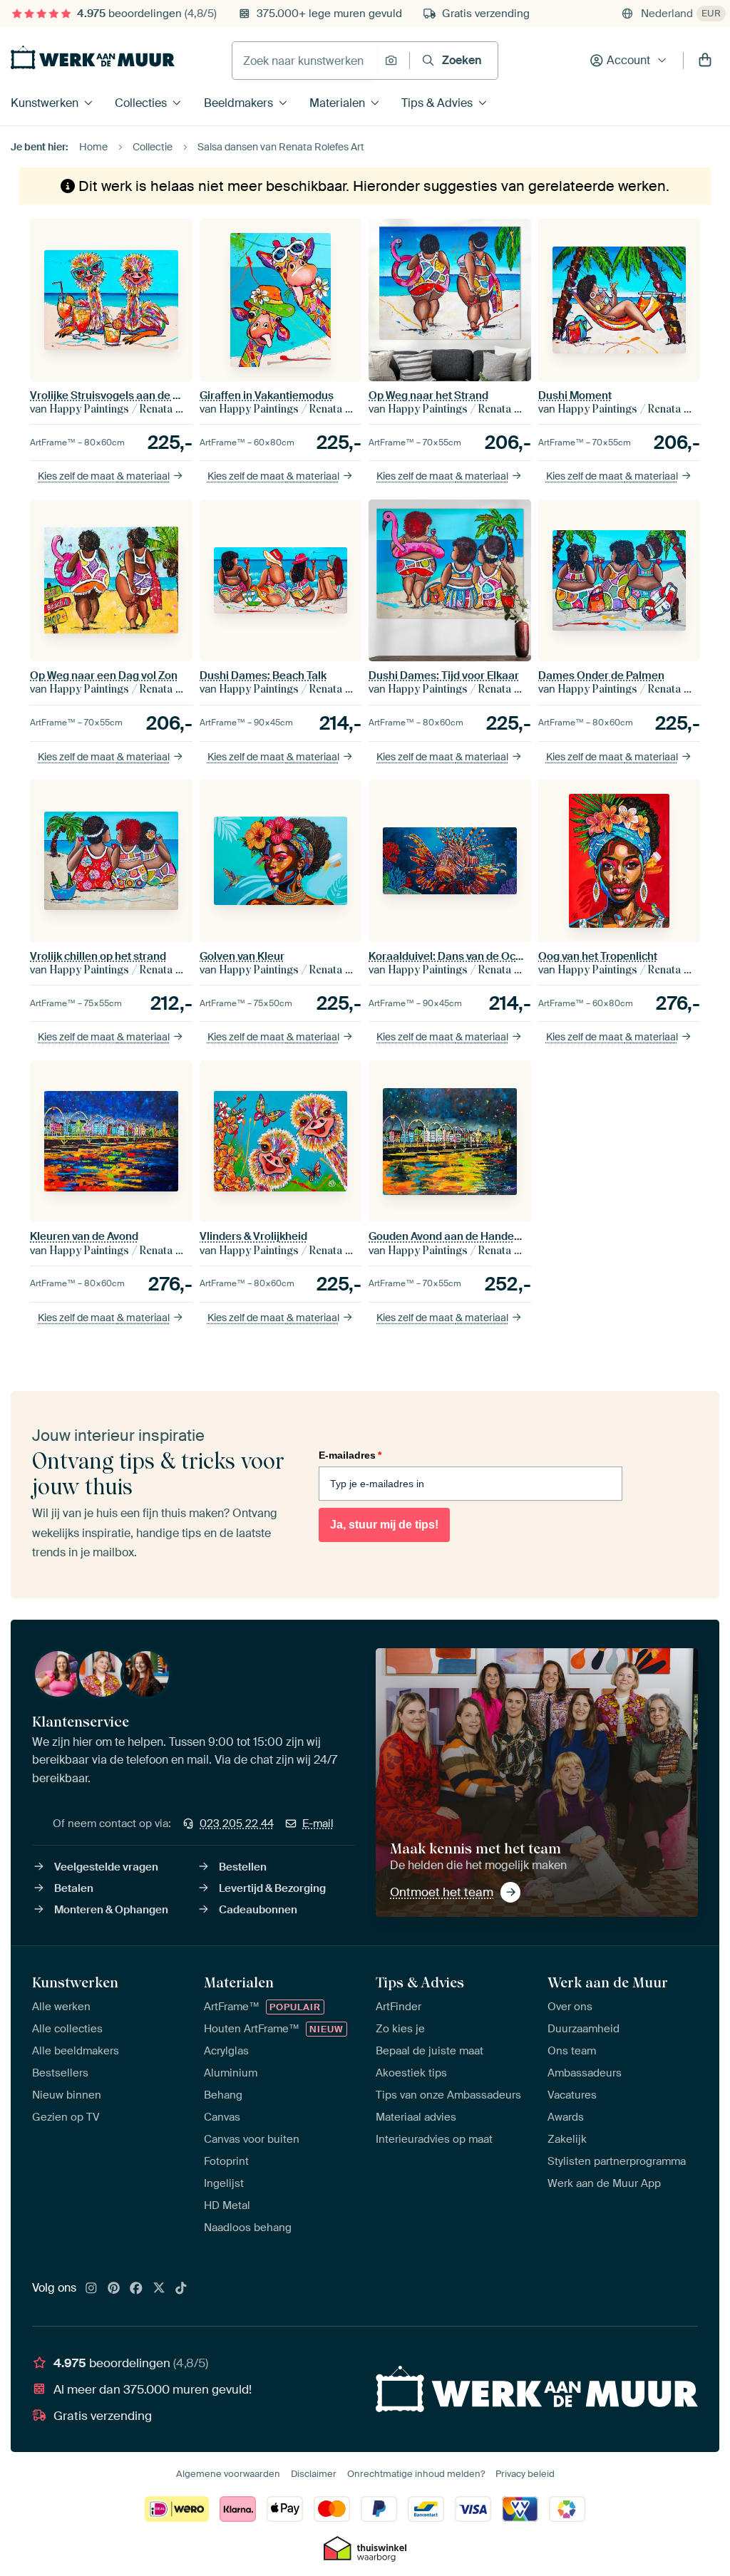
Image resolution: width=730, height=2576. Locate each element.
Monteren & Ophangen (111, 1910)
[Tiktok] (181, 2289)
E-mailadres (350, 1455)
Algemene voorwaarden (228, 2474)
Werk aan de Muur (608, 1982)
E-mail (318, 1824)
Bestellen (243, 1867)
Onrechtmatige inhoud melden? (416, 2474)
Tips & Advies (437, 103)
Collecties (141, 103)
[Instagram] (91, 2289)
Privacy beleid (525, 2474)
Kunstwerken (45, 103)
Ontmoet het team (442, 1892)
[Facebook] (136, 2289)
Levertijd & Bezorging (272, 1888)
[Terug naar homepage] (93, 57)
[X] (159, 2289)
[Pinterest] (114, 2289)
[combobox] (305, 61)
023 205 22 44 (237, 1824)
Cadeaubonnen (258, 1910)
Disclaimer (314, 2474)
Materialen (337, 103)
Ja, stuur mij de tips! (384, 1525)
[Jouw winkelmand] (705, 61)
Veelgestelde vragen (106, 1867)
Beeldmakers (238, 103)
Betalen (74, 1888)
